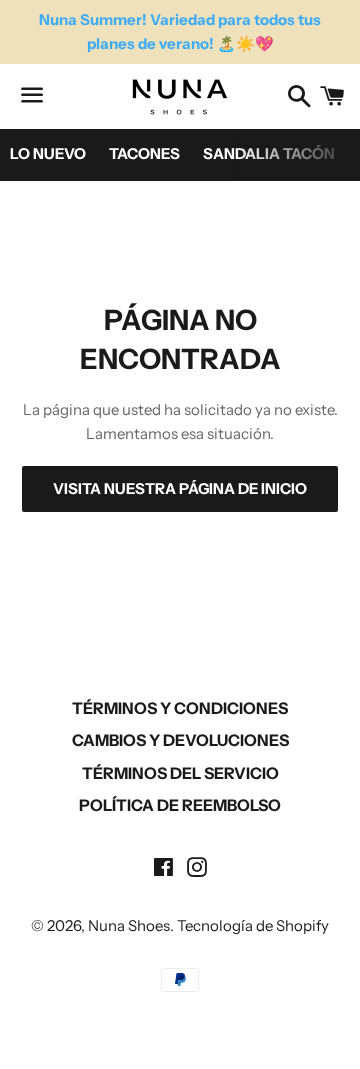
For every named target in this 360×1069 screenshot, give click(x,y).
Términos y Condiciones (180, 708)
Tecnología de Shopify (253, 925)
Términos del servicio (180, 773)
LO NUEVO (48, 153)
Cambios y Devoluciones (180, 740)
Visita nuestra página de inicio (180, 488)
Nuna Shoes (129, 925)
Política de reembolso (180, 805)
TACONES (144, 153)
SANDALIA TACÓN (269, 153)
